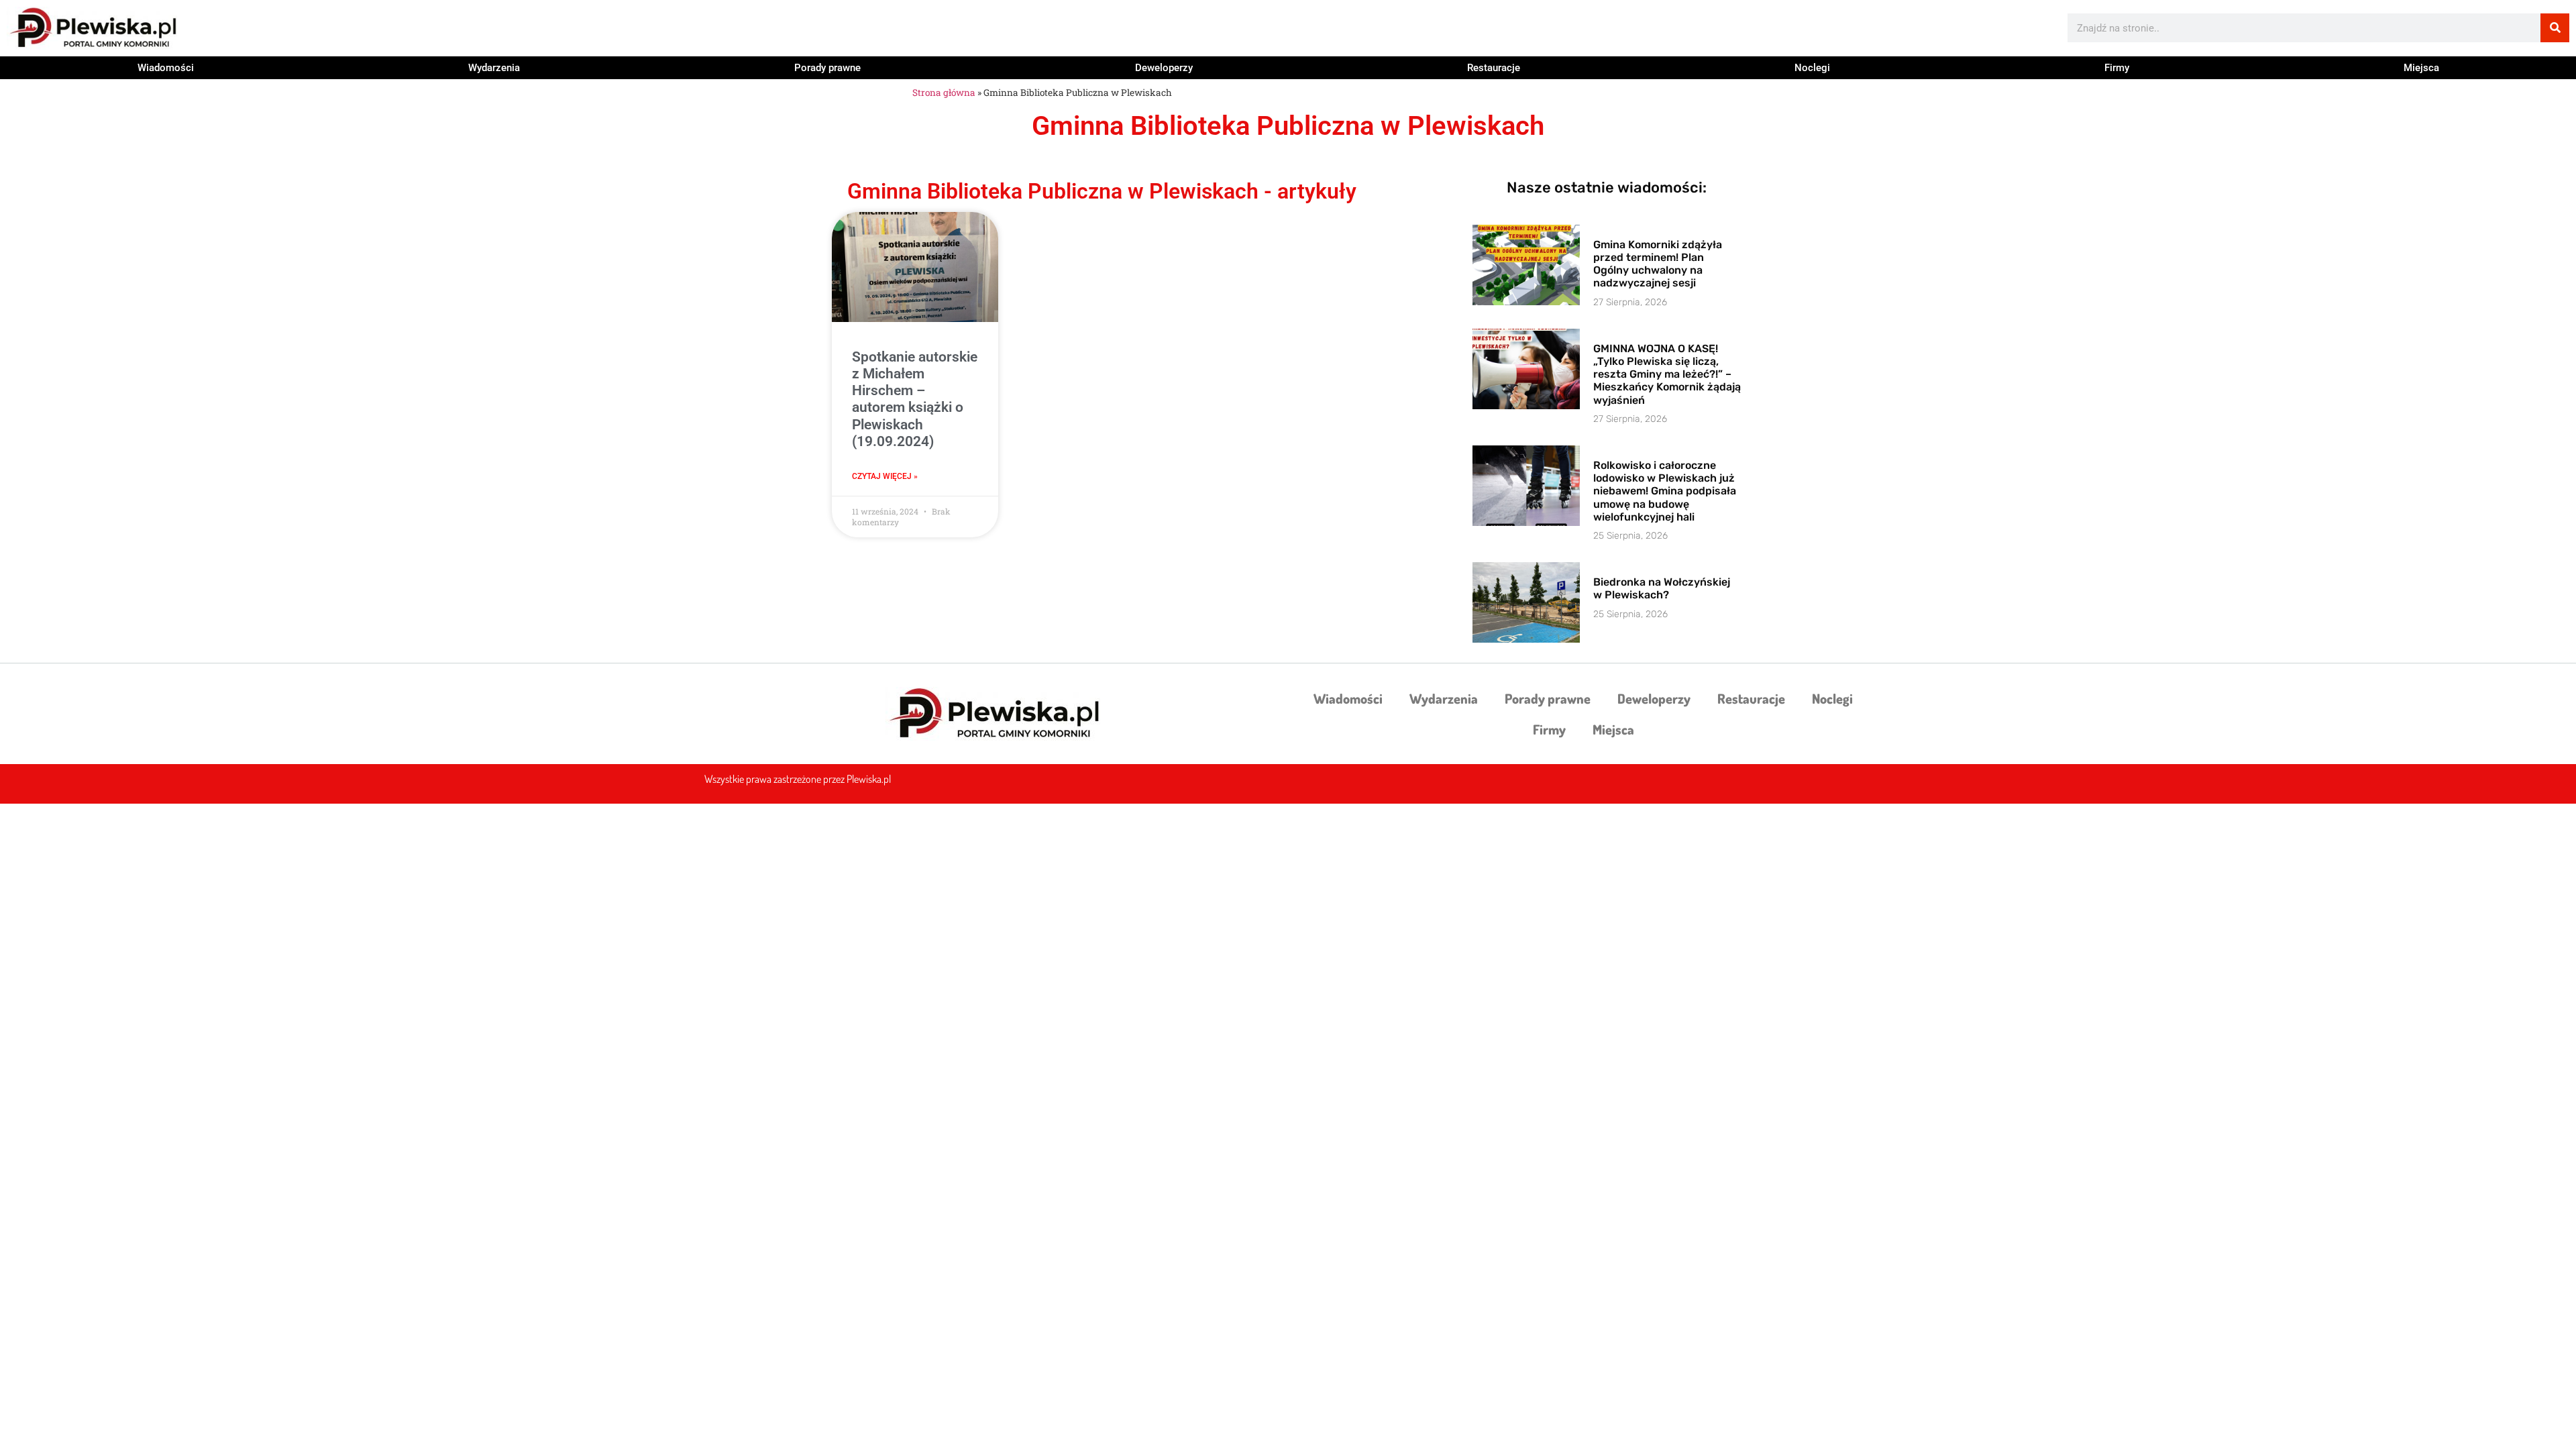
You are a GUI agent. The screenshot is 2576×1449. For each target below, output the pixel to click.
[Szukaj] (2555, 28)
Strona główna (944, 93)
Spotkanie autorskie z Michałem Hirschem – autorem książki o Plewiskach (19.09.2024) (915, 399)
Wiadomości (166, 68)
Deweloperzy (1164, 68)
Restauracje (1494, 68)
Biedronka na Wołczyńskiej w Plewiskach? (1662, 588)
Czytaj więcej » (885, 476)
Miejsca (2421, 68)
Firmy (2117, 68)
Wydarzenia (494, 68)
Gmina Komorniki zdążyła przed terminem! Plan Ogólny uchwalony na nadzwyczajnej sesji (1658, 264)
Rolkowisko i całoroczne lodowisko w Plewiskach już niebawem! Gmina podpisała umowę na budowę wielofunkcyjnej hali (1665, 491)
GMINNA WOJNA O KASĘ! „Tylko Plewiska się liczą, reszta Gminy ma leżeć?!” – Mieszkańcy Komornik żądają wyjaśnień (1667, 374)
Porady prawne (827, 68)
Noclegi (1812, 68)
